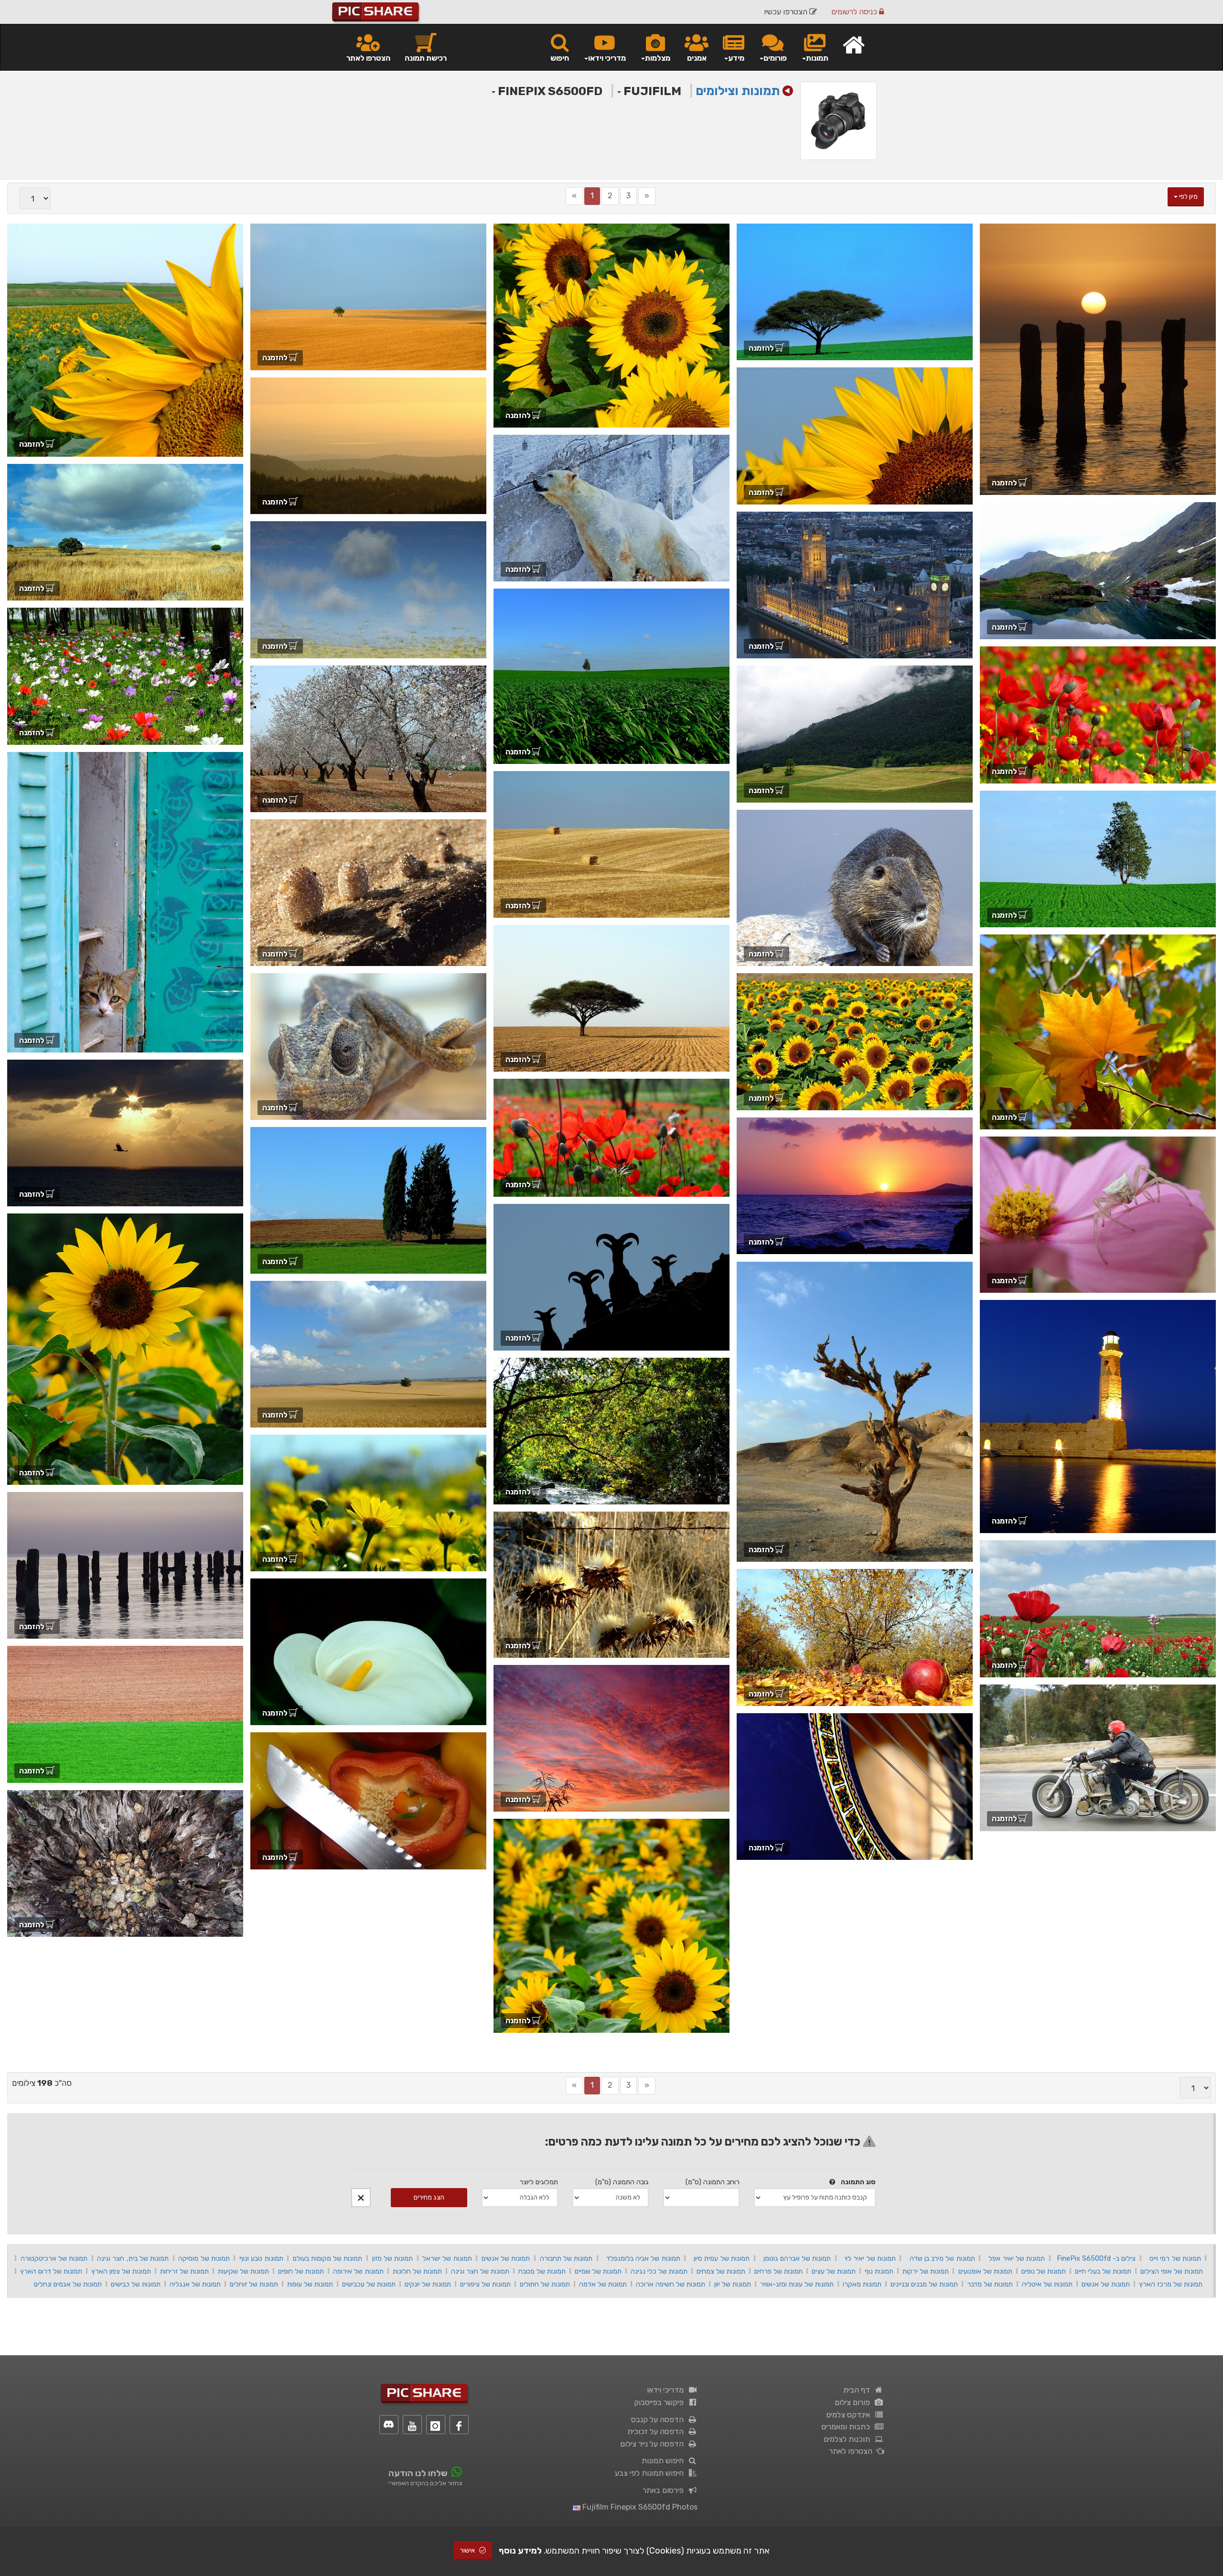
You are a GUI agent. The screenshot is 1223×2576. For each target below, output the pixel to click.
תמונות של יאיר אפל (1017, 2258)
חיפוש (560, 58)
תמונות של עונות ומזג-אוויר (797, 2284)
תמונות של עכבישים (369, 2284)
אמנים (697, 58)
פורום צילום (854, 2402)
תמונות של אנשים (506, 2258)
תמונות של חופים (301, 2271)
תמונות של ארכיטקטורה (54, 2258)
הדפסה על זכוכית (657, 2431)
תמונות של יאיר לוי (870, 2258)
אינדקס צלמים (850, 2415)
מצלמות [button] (658, 58)
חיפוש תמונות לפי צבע (651, 2473)
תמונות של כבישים (136, 2284)
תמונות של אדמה (603, 2284)
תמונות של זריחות (184, 2271)
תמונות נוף (879, 2271)
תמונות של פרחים (778, 2271)
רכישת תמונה (426, 58)
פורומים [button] (775, 58)
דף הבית (858, 2390)
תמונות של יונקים (428, 2284)
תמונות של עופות (310, 2284)
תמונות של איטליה (1047, 2284)
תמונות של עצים (834, 2271)
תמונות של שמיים (598, 2271)
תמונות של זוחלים (254, 2284)
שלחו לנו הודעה (418, 2473)
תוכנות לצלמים (849, 2439)
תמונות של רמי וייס (1175, 2258)
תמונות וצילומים (738, 91)
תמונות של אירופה (358, 2271)
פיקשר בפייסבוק (661, 2402)
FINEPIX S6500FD (549, 91)
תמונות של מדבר (990, 2284)
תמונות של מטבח (542, 2271)
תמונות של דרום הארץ (51, 2271)
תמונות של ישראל (447, 2258)
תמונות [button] (817, 58)
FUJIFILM (651, 91)
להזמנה (1005, 483)
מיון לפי (1188, 197)
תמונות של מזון (393, 2258)
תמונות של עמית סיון (722, 2258)
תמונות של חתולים (545, 2284)
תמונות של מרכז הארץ (1171, 2284)
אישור (468, 2550)
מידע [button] (736, 58)
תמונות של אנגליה (195, 2284)
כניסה (855, 12)
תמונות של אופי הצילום (1172, 2271)
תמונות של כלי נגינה (659, 2271)
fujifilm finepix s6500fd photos (639, 2507)
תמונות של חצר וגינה (480, 2271)
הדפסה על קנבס (659, 2420)
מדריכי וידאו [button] (607, 58)
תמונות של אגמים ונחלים (68, 2284)
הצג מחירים (429, 2197)
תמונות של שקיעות (243, 2271)
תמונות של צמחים (721, 2271)
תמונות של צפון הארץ (121, 2271)
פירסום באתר (665, 2490)
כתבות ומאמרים (848, 2427)
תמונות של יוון (733, 2284)
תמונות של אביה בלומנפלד (643, 2258)
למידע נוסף (520, 2551)
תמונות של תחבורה (566, 2258)
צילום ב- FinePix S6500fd (1096, 2258)
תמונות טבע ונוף (261, 2258)
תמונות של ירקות (926, 2271)
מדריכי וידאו (667, 2390)
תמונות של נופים (1044, 2271)
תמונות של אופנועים (985, 2271)
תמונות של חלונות (417, 2271)
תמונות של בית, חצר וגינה (133, 2258)
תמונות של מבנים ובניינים (924, 2284)
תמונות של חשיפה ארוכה (671, 2284)
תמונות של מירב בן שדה (942, 2258)
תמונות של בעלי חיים (1103, 2271)
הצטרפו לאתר (368, 58)
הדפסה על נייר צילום (654, 2444)
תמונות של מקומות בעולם (328, 2258)
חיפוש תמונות (665, 2461)
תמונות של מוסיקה (204, 2258)
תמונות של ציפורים (485, 2284)
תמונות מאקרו (862, 2284)
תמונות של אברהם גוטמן (797, 2258)
